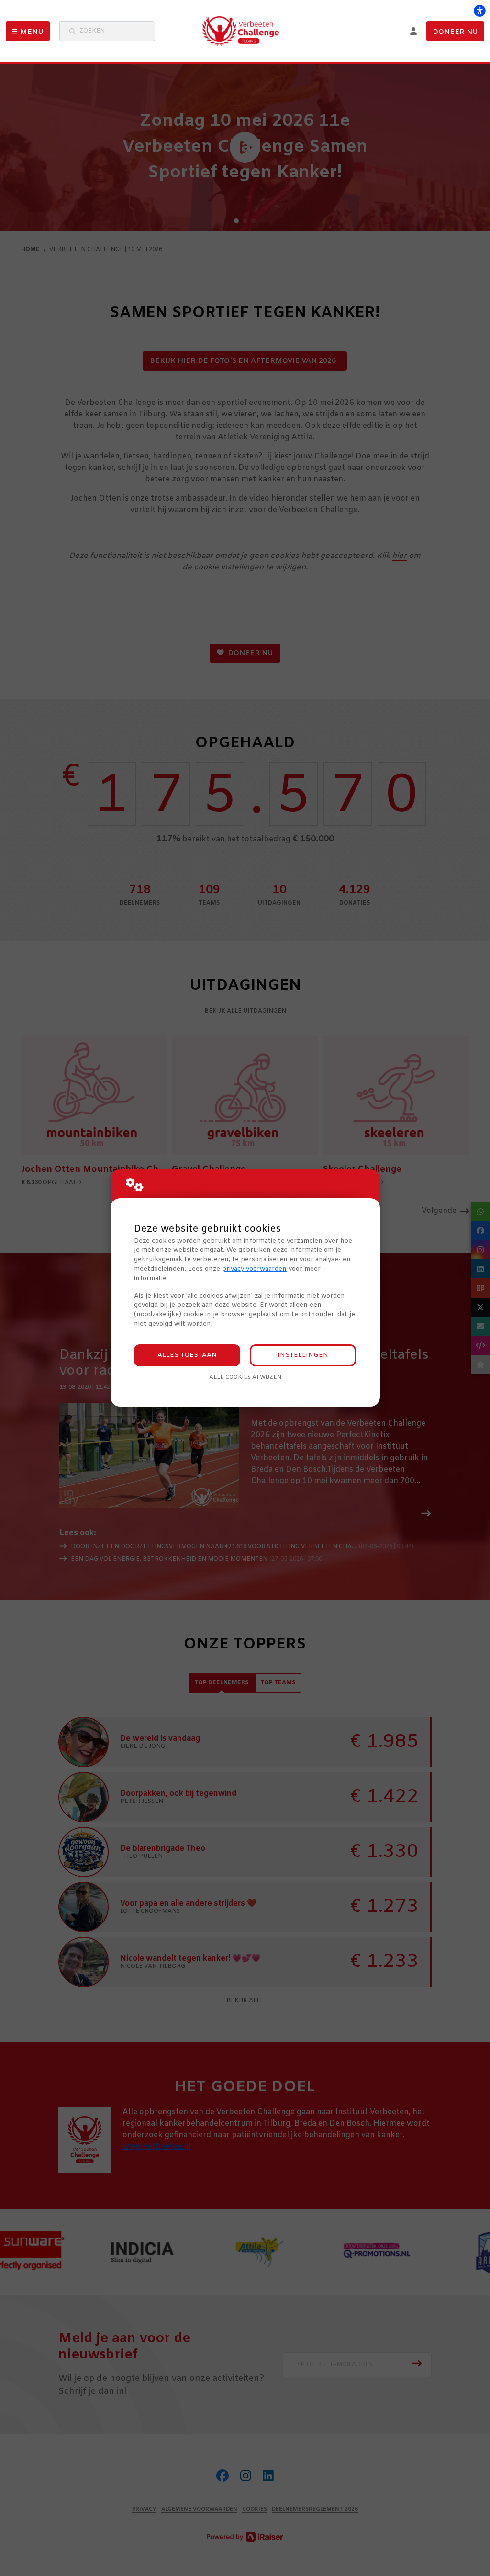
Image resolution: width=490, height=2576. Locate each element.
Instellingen (303, 1355)
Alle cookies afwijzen (245, 1377)
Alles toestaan (187, 1355)
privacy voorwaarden (254, 1269)
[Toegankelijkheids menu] (479, 11)
